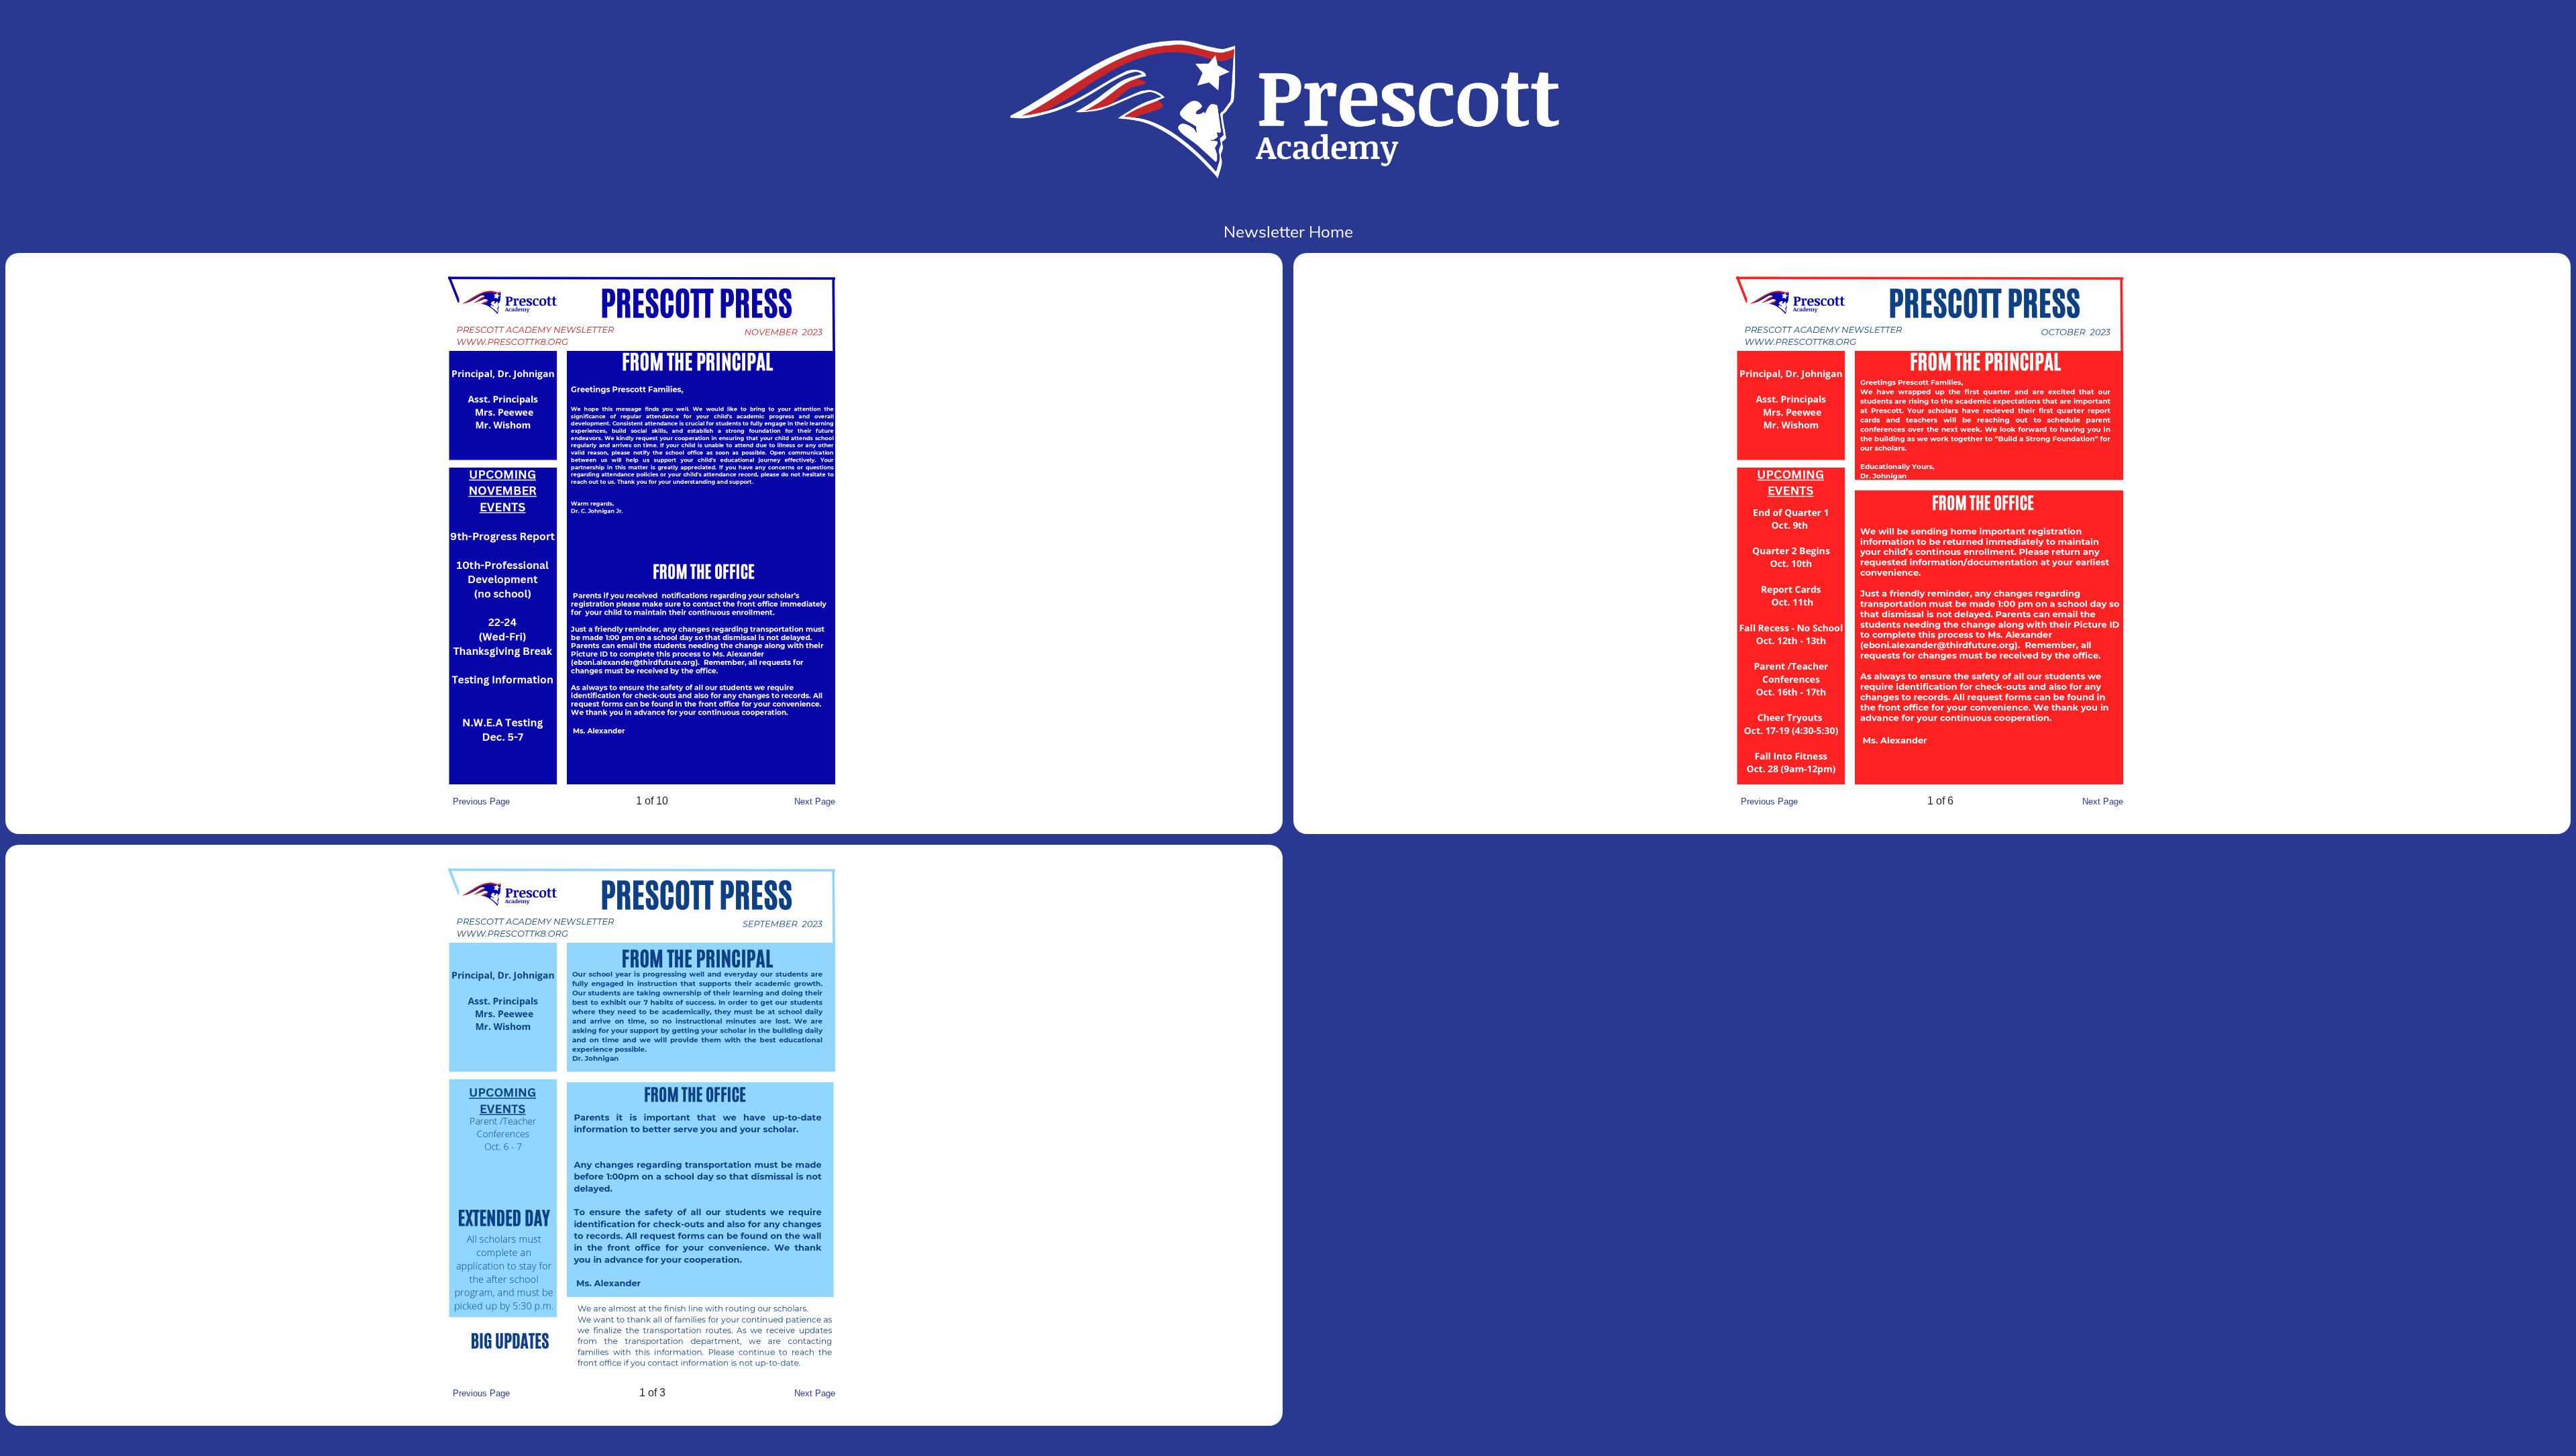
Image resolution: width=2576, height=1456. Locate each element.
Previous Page (481, 801)
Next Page (815, 801)
